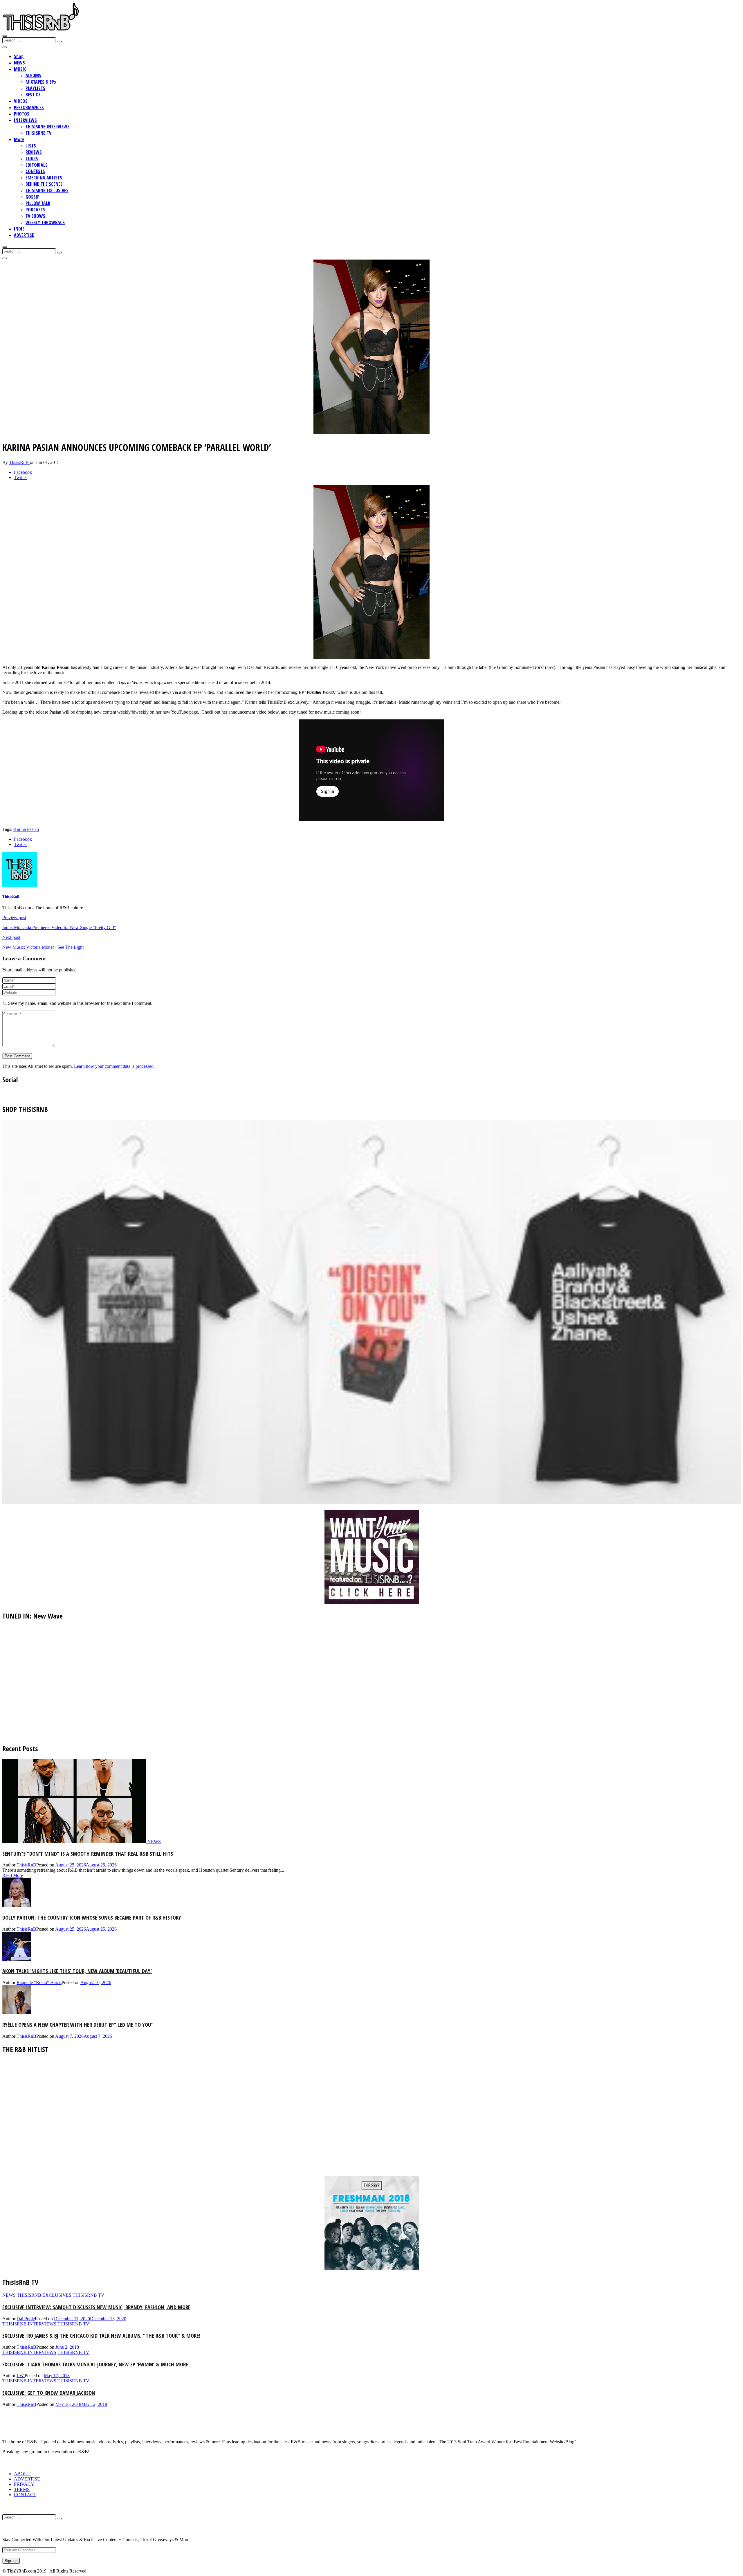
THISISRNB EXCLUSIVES (47, 190)
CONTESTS (35, 171)
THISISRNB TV (38, 133)
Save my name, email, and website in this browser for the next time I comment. (80, 1003)
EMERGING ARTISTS (44, 178)
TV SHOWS (35, 216)
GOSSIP (33, 197)
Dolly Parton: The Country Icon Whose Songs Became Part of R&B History (92, 1917)
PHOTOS (22, 114)
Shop (19, 56)
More (19, 139)
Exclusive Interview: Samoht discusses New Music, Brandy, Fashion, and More (96, 2307)
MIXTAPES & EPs (41, 82)
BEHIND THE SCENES (44, 184)
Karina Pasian (26, 829)
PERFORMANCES (29, 107)
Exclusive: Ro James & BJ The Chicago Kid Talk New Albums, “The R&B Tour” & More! (101, 2335)
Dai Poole (26, 2319)
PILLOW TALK (38, 203)
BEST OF (33, 95)
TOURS (32, 159)
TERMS (22, 2489)
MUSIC (20, 69)
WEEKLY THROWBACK (45, 222)
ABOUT (22, 2474)
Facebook (23, 472)
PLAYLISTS (35, 88)
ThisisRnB (19, 462)
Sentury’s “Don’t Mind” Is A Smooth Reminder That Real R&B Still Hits (88, 1854)
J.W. (21, 2376)
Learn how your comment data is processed (114, 1066)
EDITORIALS (37, 165)
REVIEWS (34, 152)
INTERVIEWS (25, 120)
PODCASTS (35, 210)
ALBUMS (33, 75)
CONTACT (25, 2495)
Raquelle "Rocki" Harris (39, 1982)
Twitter (20, 477)
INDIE (19, 229)
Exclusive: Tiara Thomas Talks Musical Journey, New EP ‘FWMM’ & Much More (95, 2364)
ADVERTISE (24, 235)
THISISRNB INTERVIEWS (48, 127)
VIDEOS (21, 101)
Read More (13, 1875)
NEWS (19, 63)
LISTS (31, 146)
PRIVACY (24, 2484)
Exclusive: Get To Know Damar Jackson (49, 2393)
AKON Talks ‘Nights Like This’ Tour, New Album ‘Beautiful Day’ (77, 1971)
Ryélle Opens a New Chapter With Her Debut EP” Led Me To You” (78, 2025)
